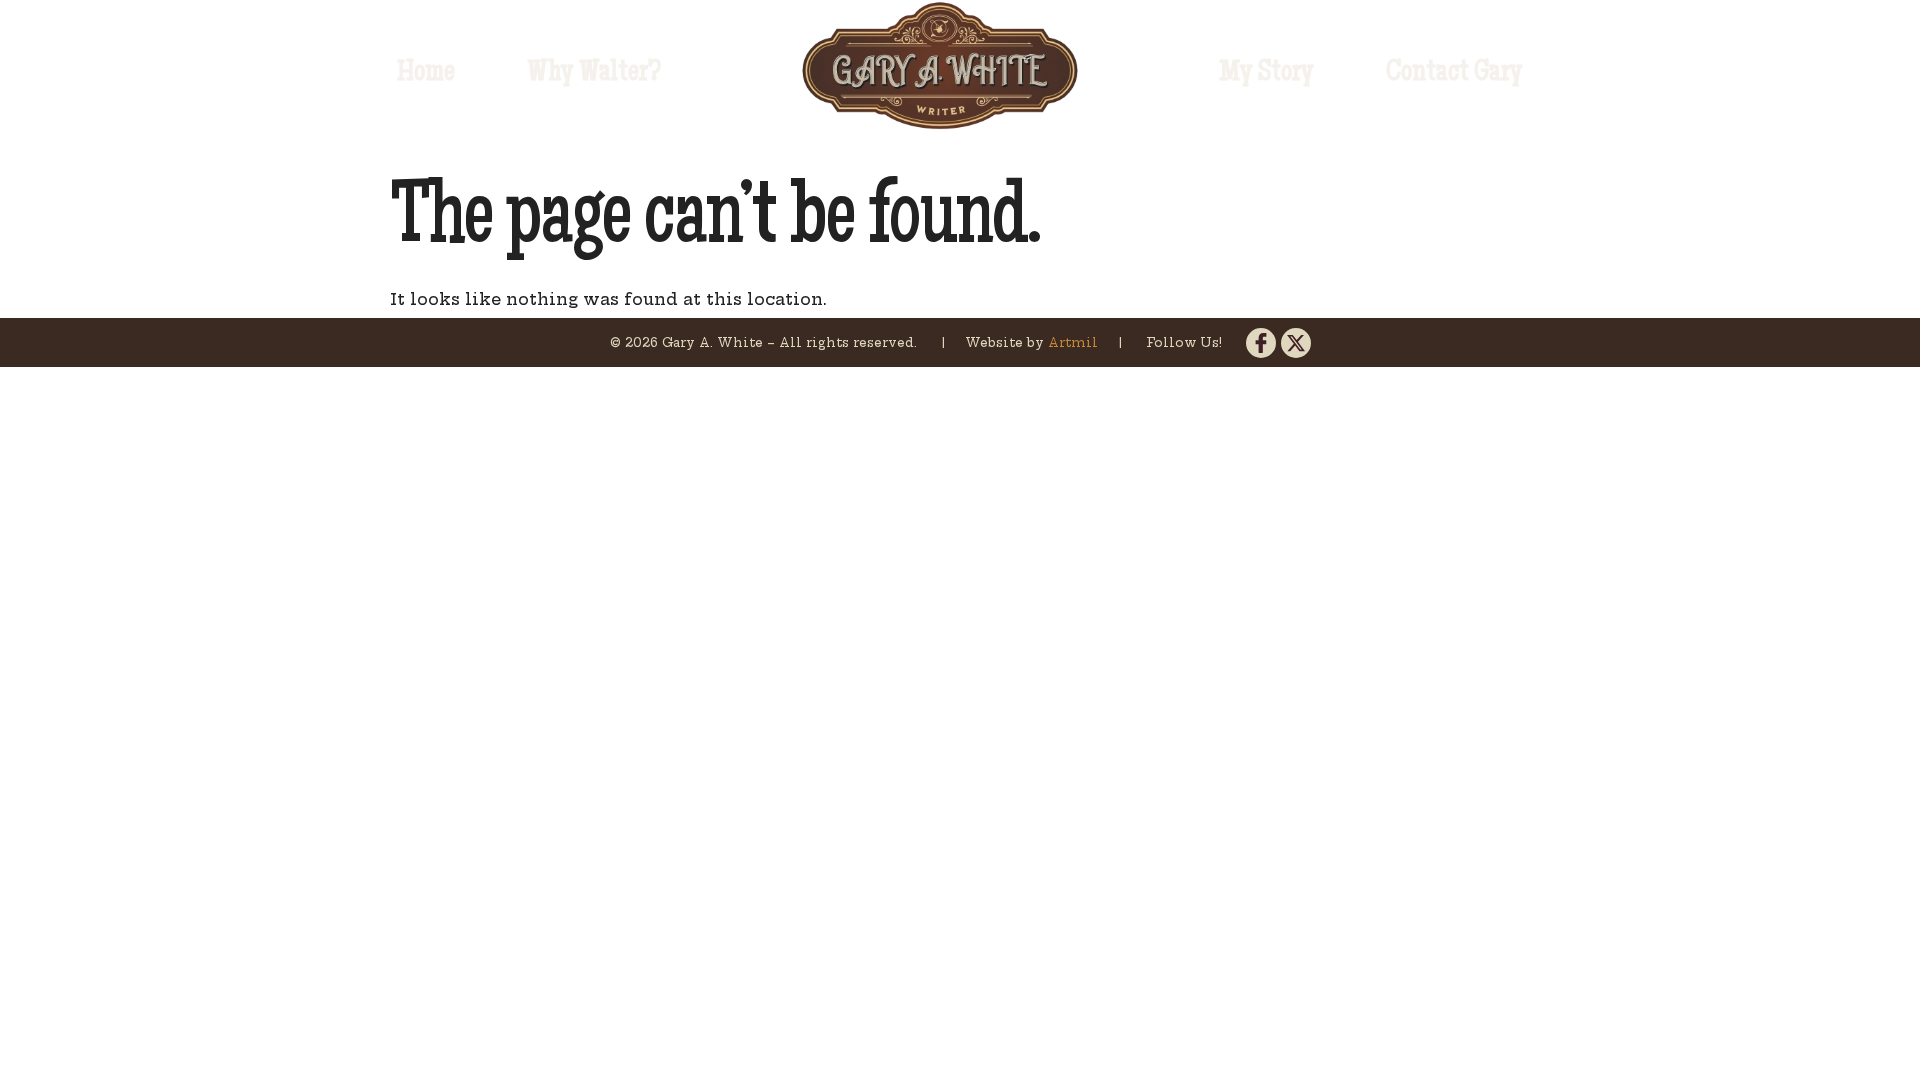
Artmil (1075, 342)
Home (426, 74)
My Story (1266, 74)
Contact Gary (1454, 74)
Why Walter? (594, 74)
